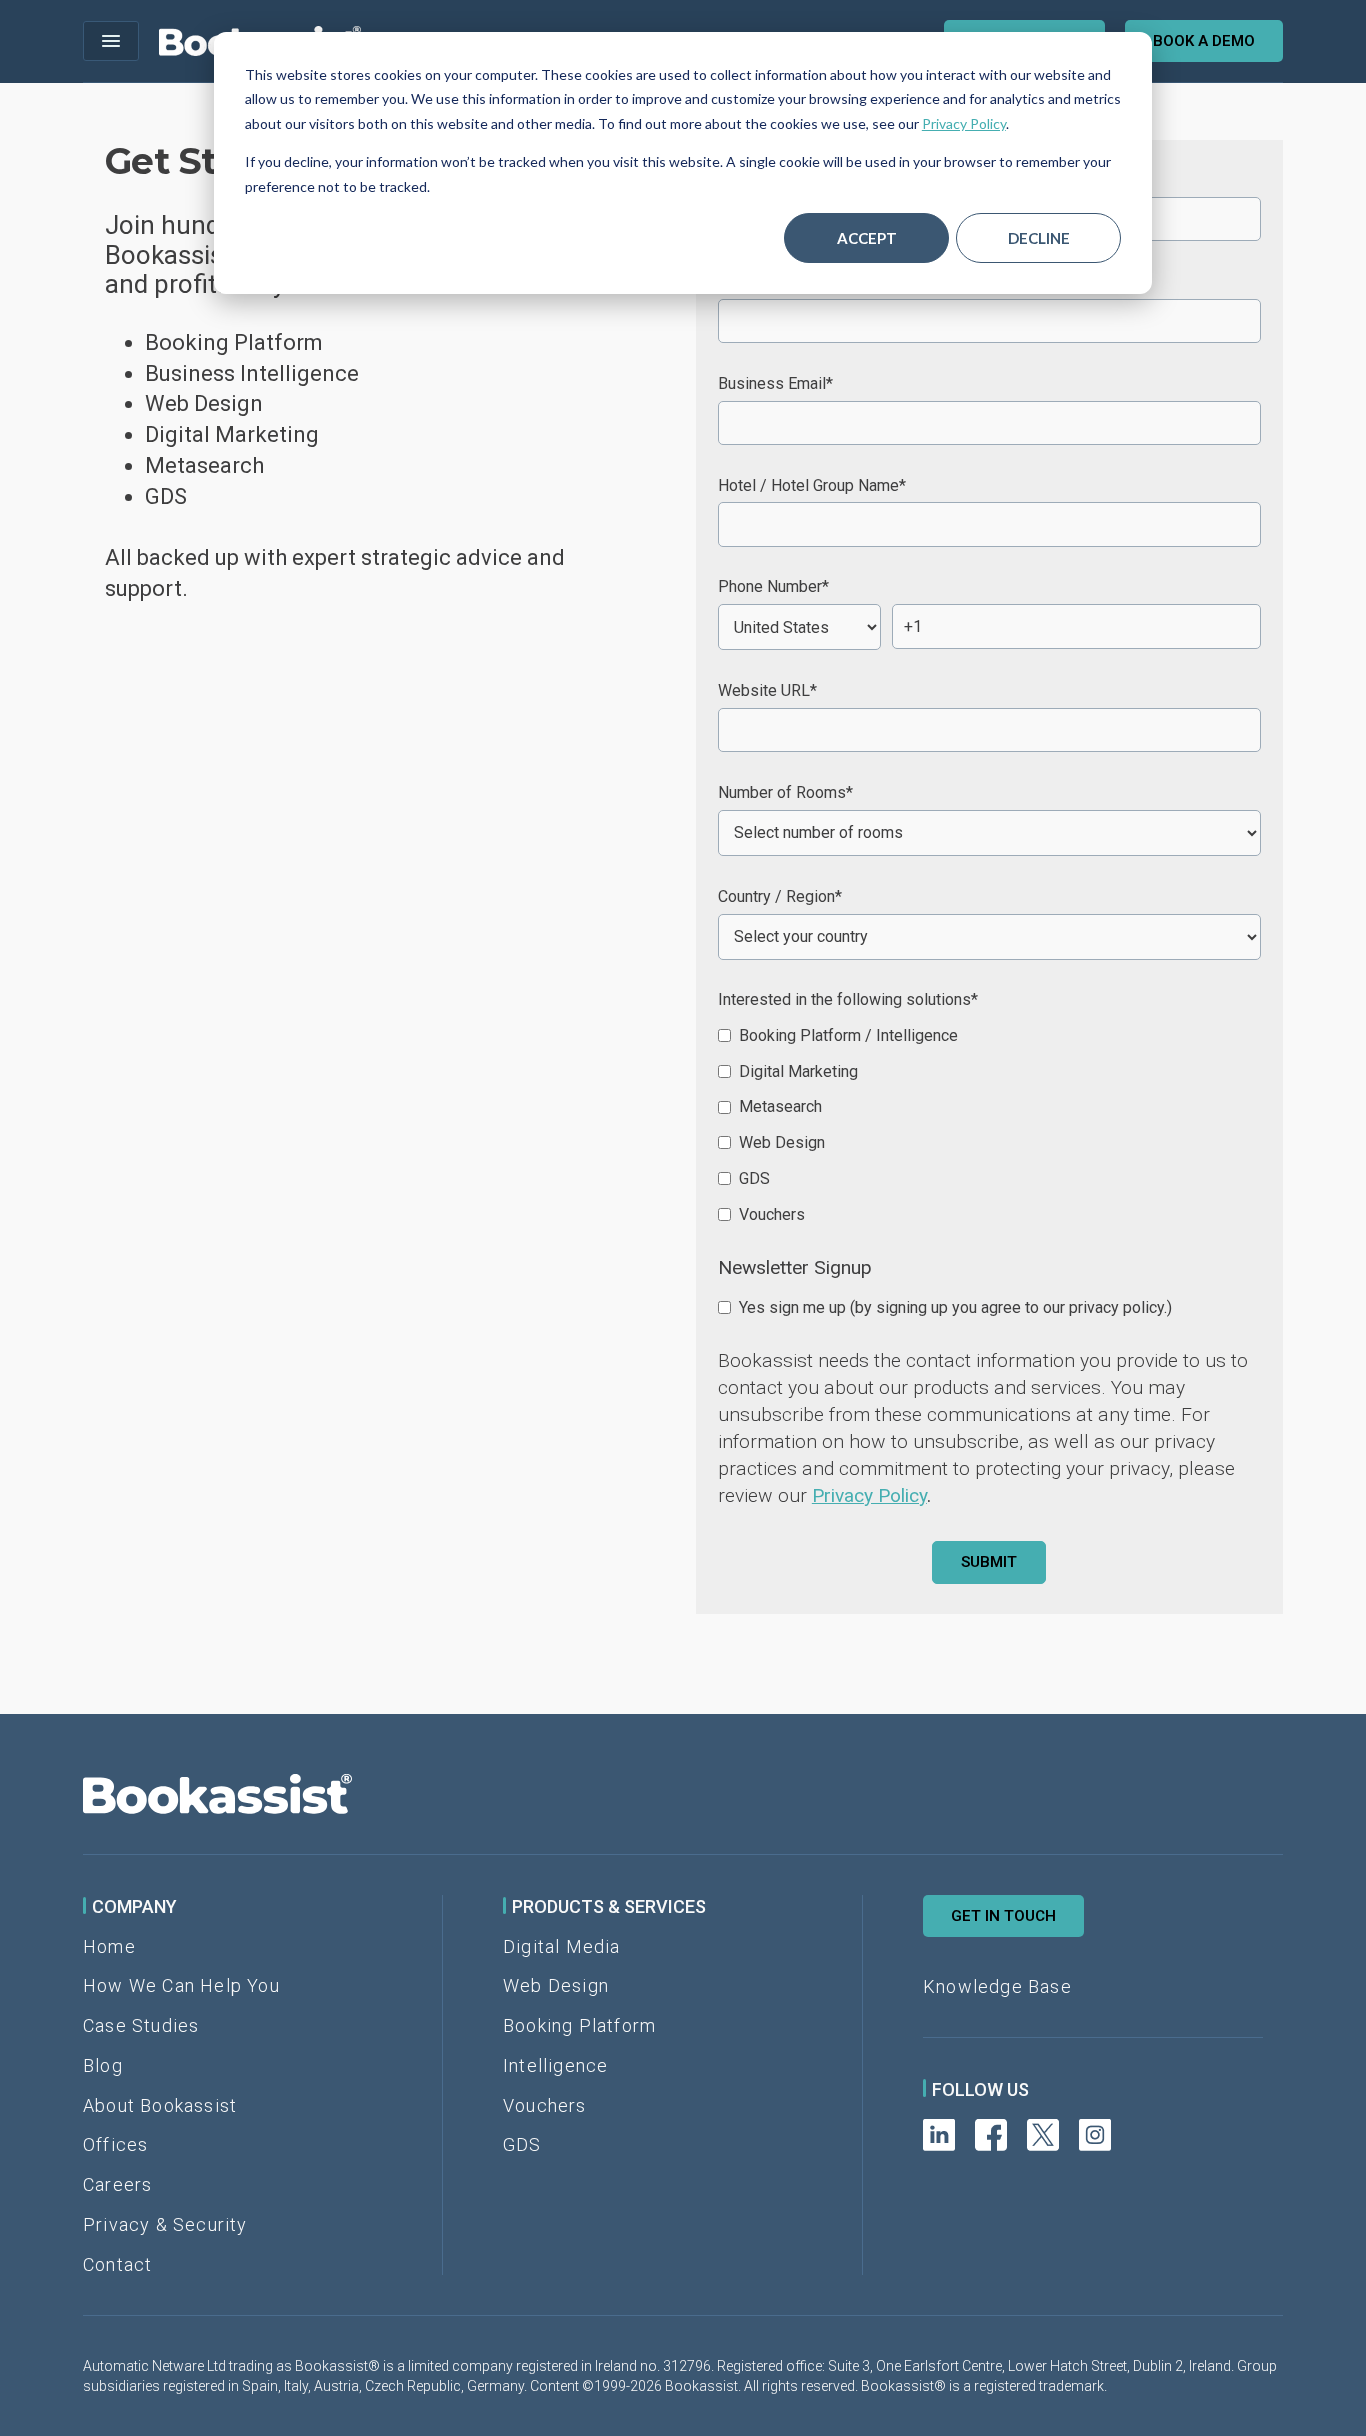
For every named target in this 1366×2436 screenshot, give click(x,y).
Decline (1039, 238)
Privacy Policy (964, 123)
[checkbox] (989, 1124)
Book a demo (1204, 41)
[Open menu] (111, 41)
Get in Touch (1003, 1916)
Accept (867, 238)
